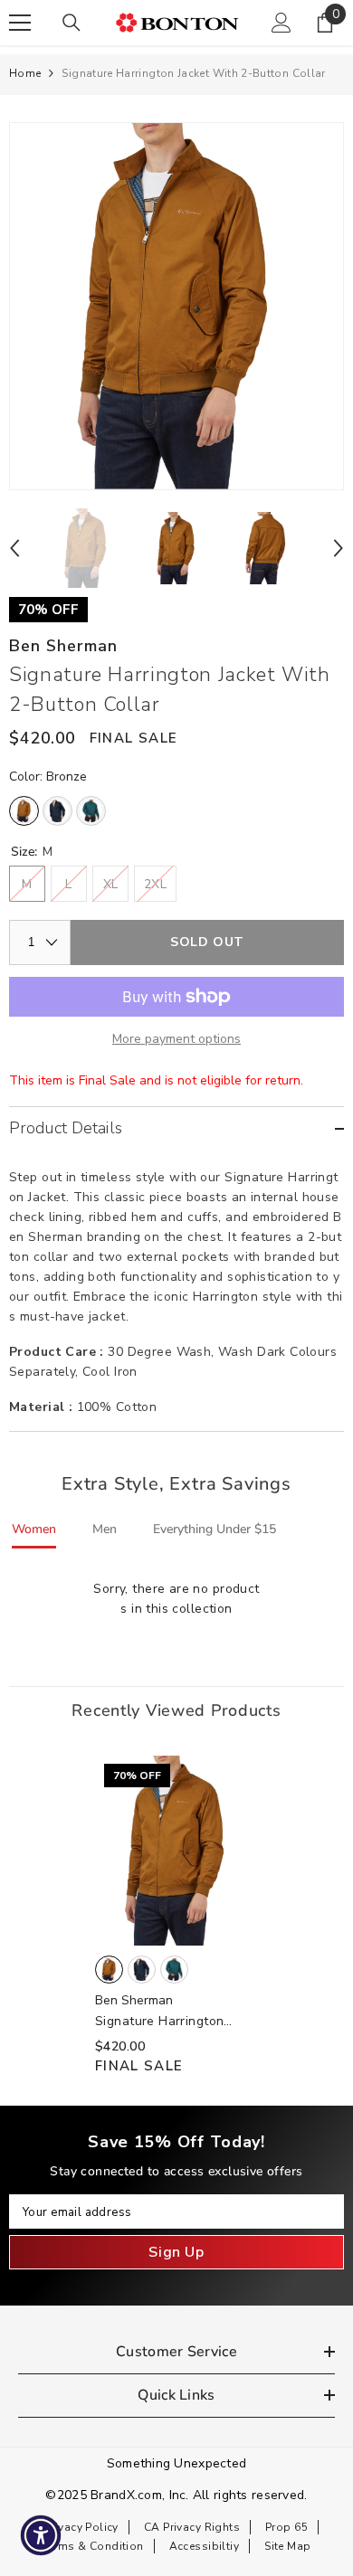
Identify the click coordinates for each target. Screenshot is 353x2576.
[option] (176, 306)
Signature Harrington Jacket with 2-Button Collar (160, 2022)
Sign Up (176, 2252)
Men (105, 1529)
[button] (14, 548)
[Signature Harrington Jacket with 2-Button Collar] (176, 1851)
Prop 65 (286, 2527)
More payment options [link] (176, 1039)
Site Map (287, 2546)
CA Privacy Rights (192, 2527)
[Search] (72, 23)
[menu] (20, 23)
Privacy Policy (81, 2527)
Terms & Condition (93, 2546)
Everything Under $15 (215, 1529)
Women (34, 1529)
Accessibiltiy (204, 2546)
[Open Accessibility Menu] (41, 2536)
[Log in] (281, 23)
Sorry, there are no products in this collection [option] (176, 1599)
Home (25, 73)
